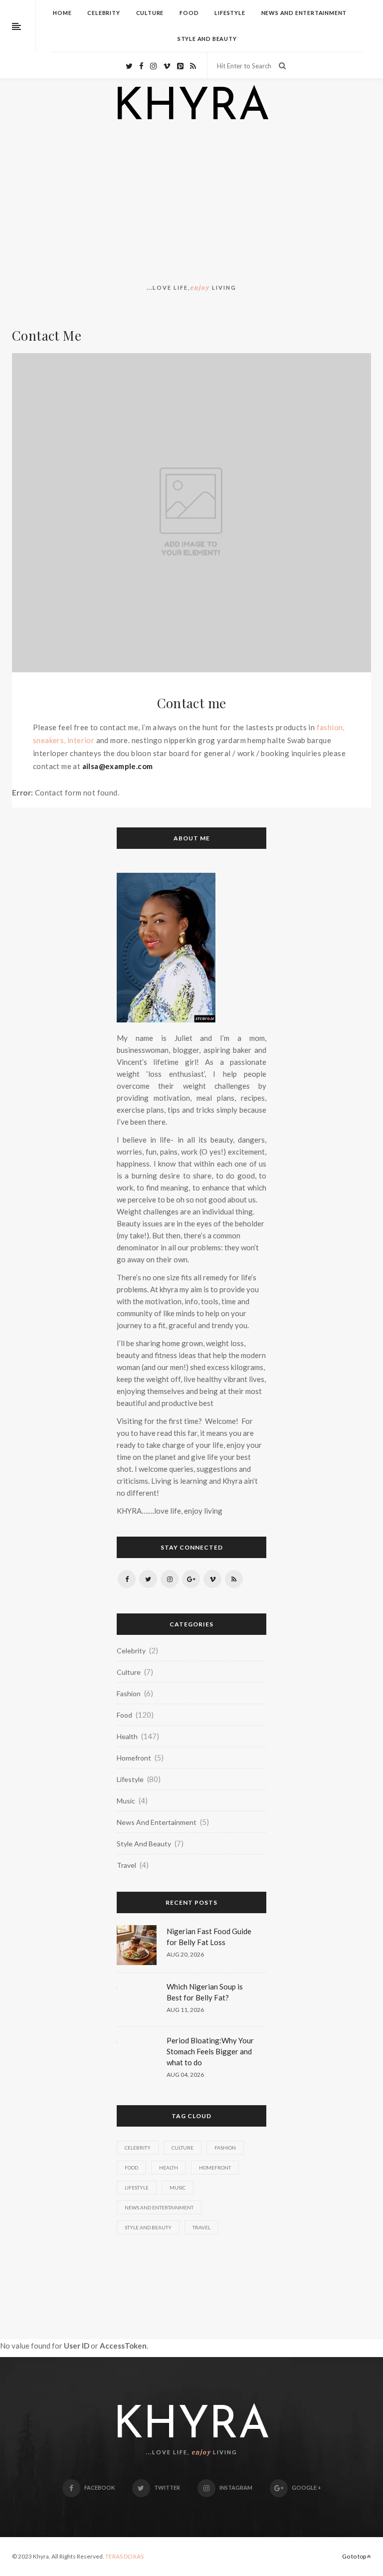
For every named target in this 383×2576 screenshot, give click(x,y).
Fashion (129, 1693)
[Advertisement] (191, 206)
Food (189, 13)
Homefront (134, 1758)
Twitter (167, 2487)
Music (126, 1801)
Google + (306, 2487)
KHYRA (191, 108)
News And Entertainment (304, 13)
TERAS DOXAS (124, 2556)
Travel (126, 1865)
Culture (150, 13)
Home (62, 13)
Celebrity (103, 13)
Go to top (355, 2556)
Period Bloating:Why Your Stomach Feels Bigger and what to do (210, 2051)
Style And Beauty (207, 39)
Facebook (99, 2487)
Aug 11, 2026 (185, 2010)
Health (127, 1736)
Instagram (236, 2487)
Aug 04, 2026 (185, 2075)
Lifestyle (230, 13)
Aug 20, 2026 (185, 1954)
